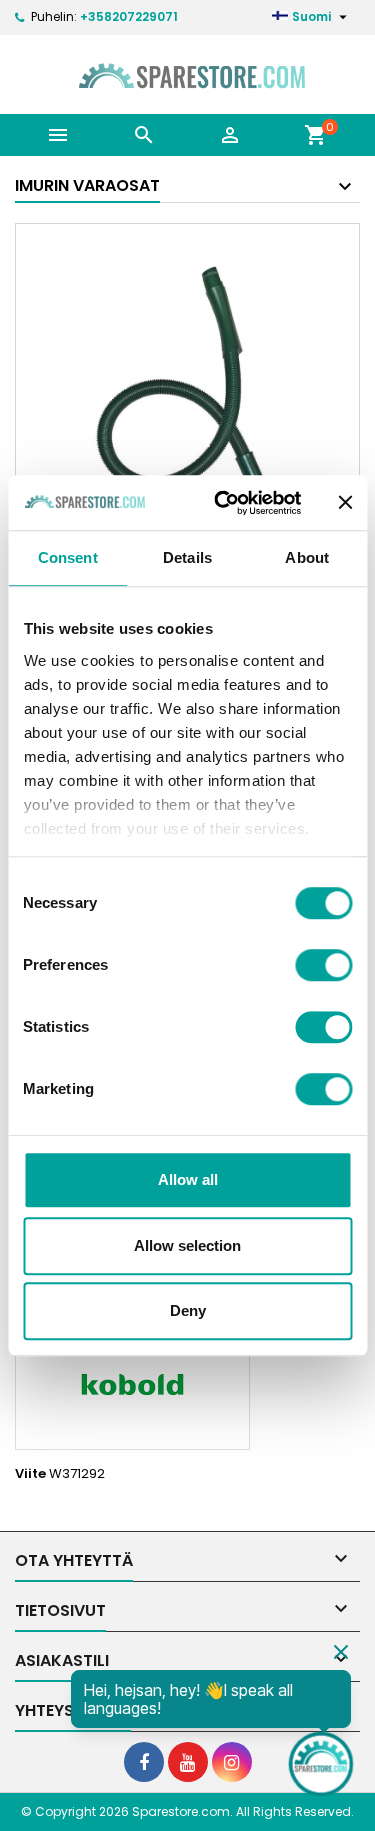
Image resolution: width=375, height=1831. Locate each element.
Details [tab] (187, 557)
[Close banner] (345, 503)
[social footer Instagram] (232, 1762)
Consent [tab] (68, 557)
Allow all (188, 1179)
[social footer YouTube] (188, 1762)
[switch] (323, 965)
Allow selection (187, 1245)
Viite (30, 1474)
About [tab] (307, 557)
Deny (188, 1310)
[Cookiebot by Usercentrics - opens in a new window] (223, 503)
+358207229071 (129, 16)
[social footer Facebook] (144, 1762)
